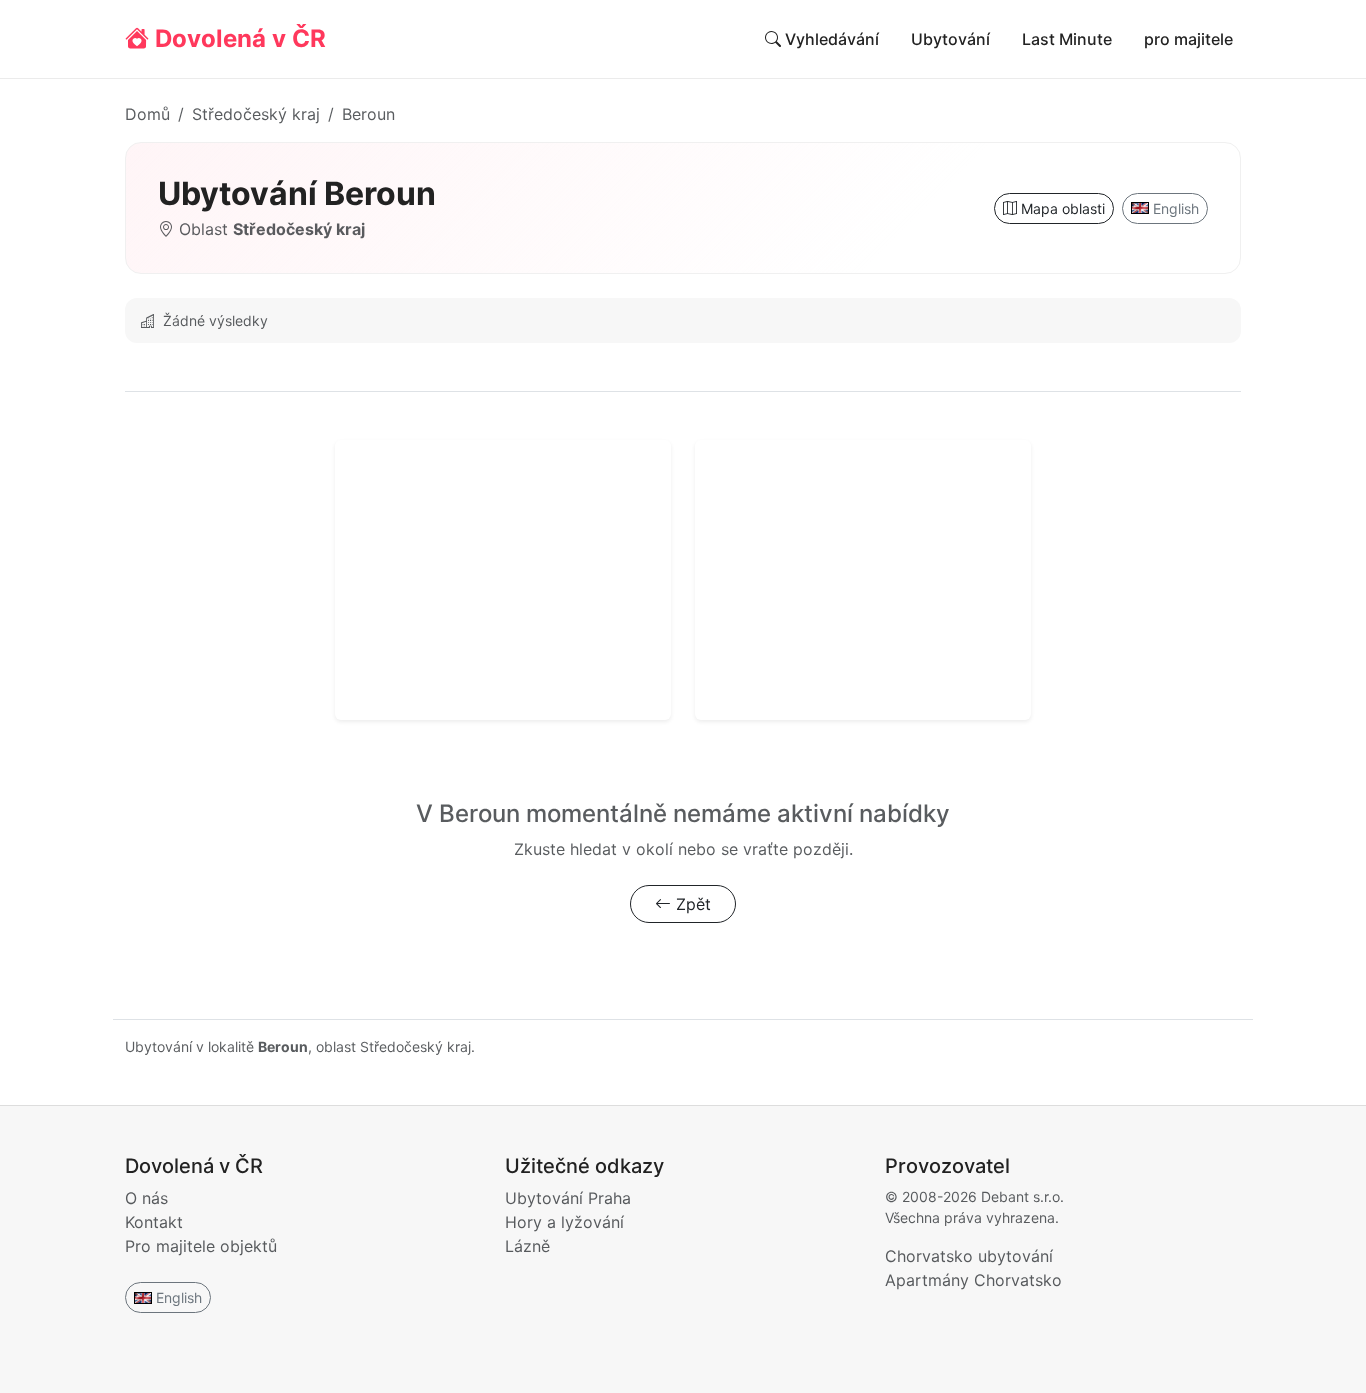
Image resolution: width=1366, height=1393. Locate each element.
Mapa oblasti (1061, 208)
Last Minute (1067, 39)
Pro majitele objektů (201, 1246)
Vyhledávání (830, 39)
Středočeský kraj (256, 114)
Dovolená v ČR (237, 38)
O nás (146, 1198)
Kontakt (154, 1222)
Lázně (527, 1246)
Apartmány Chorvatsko (973, 1280)
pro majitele (1188, 39)
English (1176, 208)
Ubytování (950, 39)
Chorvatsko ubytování (969, 1256)
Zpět (691, 904)
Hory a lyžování (564, 1222)
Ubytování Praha (568, 1198)
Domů (147, 114)
